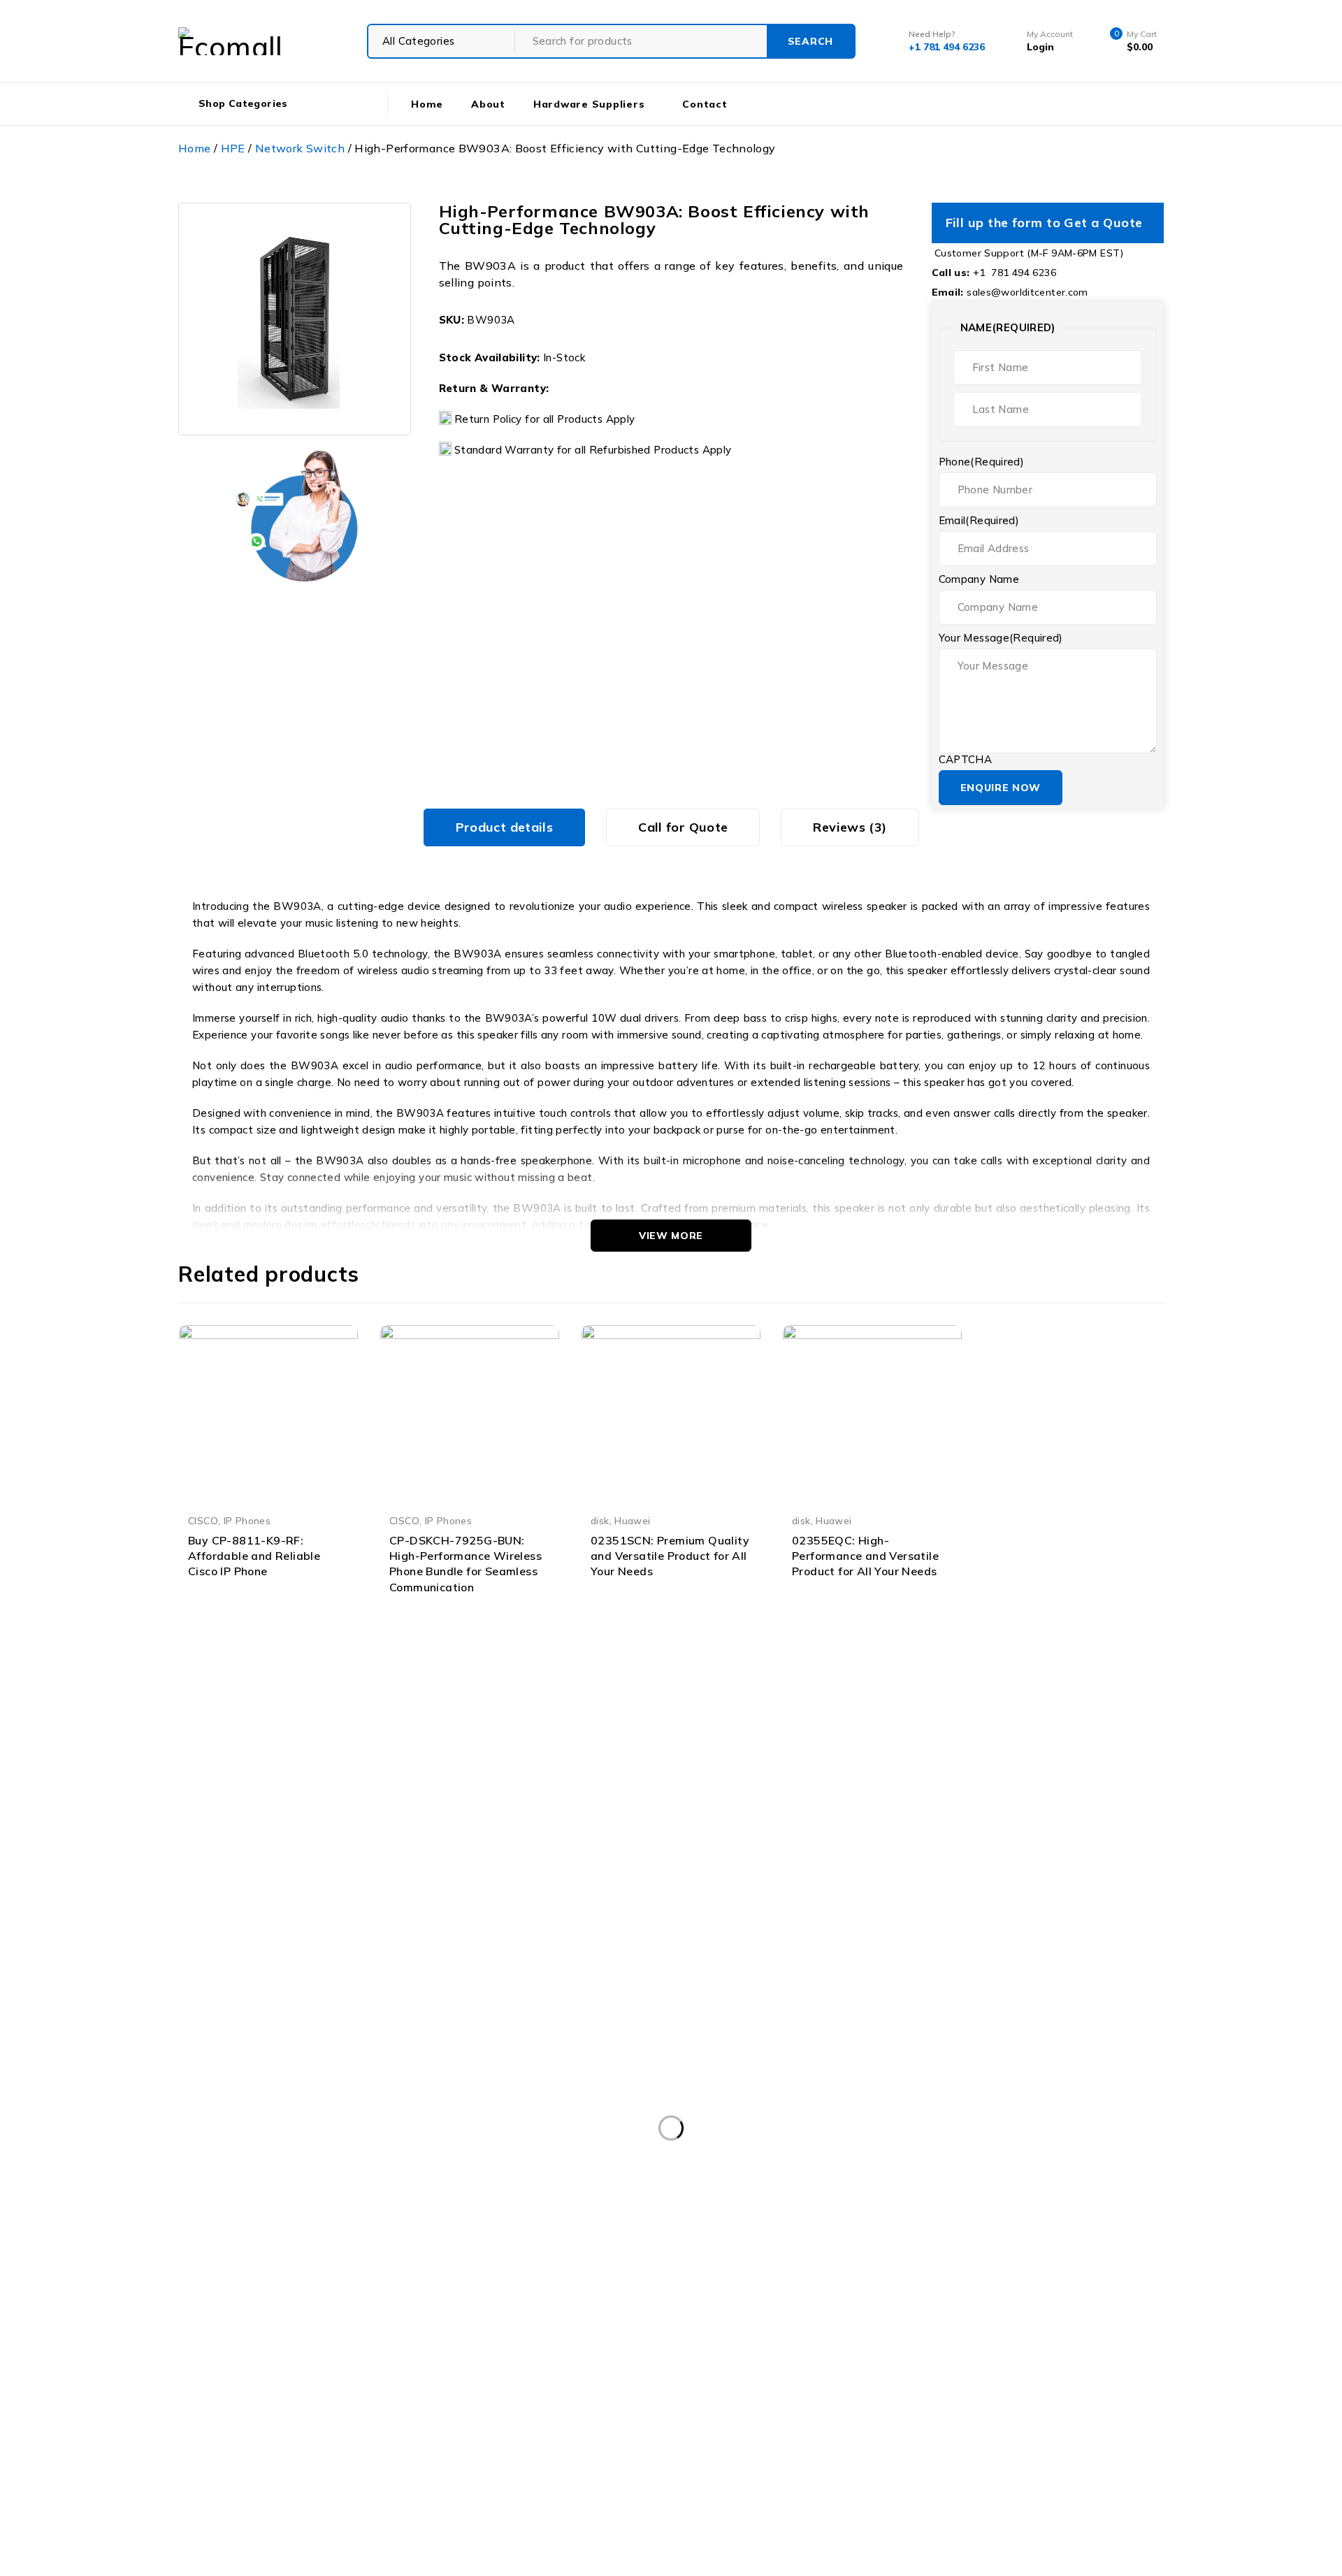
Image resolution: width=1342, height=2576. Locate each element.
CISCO (203, 1520)
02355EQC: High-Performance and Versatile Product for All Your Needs (865, 1556)
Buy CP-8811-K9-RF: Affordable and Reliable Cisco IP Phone (254, 1556)
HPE (233, 148)
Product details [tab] (505, 827)
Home (195, 148)
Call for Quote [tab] (683, 827)
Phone (982, 462)
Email (979, 521)
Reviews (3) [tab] (850, 827)
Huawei (632, 1520)
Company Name (979, 579)
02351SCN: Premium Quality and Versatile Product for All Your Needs (670, 1556)
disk (600, 1520)
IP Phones (247, 1520)
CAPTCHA (966, 760)
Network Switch (300, 148)
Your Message (1001, 638)
